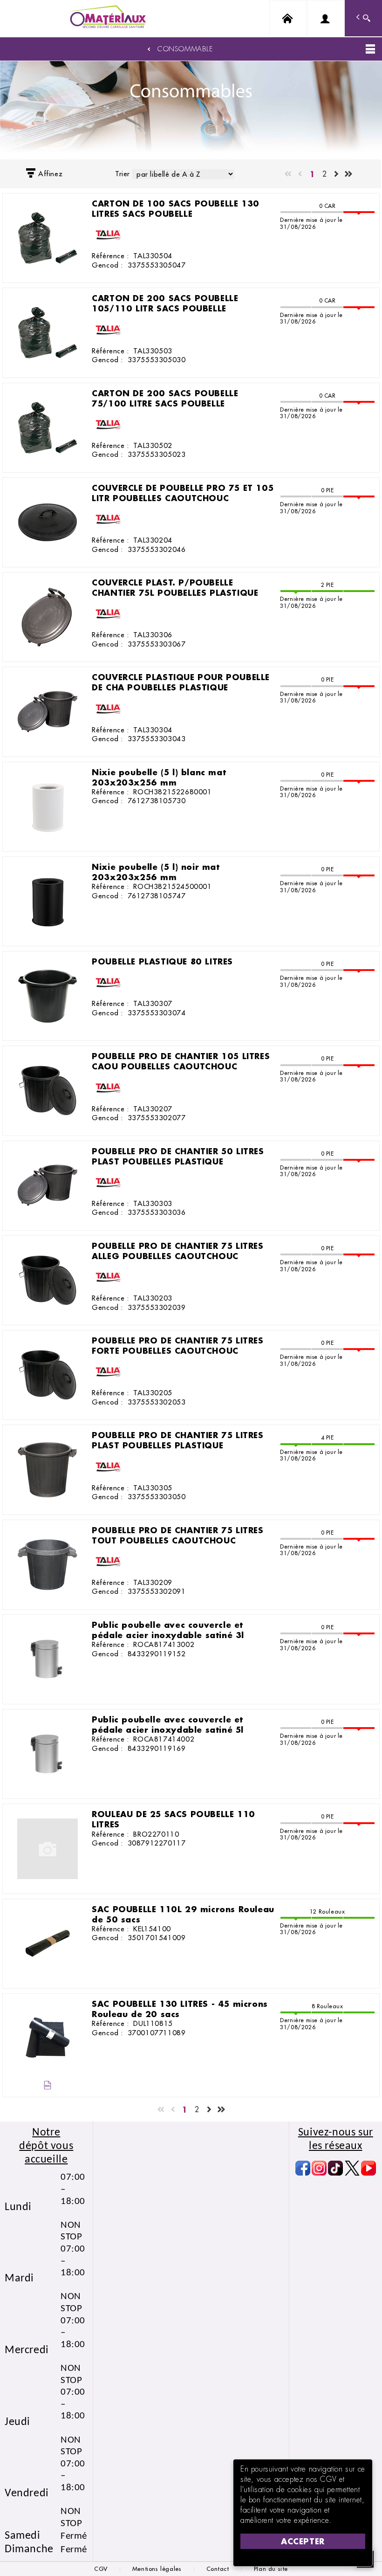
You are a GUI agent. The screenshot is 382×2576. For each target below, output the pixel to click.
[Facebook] (303, 2168)
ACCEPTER (303, 2541)
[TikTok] (335, 2168)
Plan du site (271, 2569)
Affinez (50, 174)
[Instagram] (319, 2168)
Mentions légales (157, 2569)
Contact (218, 2569)
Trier (123, 174)
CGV (101, 2569)
